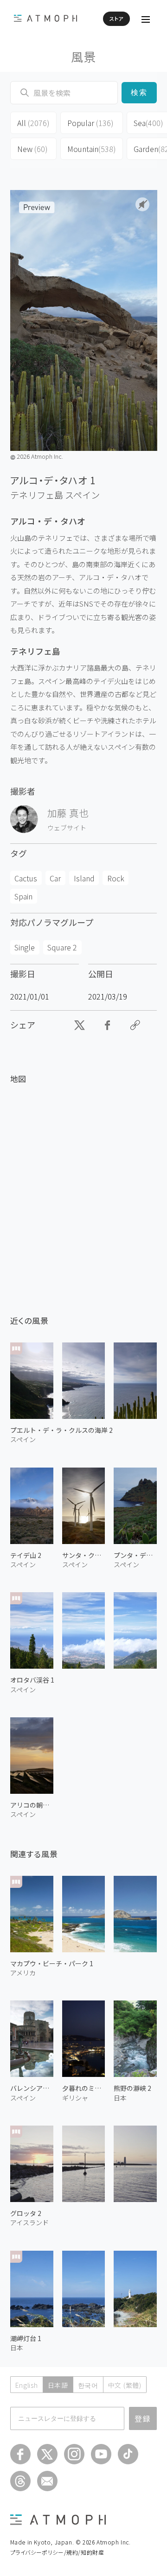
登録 (143, 2418)
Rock (116, 878)
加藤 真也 (68, 813)
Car (55, 878)
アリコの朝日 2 (32, 1805)
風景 (84, 56)
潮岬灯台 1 (26, 2338)
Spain (23, 896)
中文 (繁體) (125, 2385)
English (27, 2385)
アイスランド (29, 2222)
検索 (139, 92)
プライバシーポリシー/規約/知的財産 (57, 2552)
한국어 (88, 2385)
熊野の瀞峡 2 (132, 2088)
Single (25, 947)
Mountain (92, 149)
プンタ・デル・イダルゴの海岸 (135, 1555)
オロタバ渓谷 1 (32, 1680)
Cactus (26, 878)
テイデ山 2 (26, 1555)
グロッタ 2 (26, 2213)
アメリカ (23, 1973)
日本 (120, 2098)
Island (84, 878)
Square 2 (62, 947)
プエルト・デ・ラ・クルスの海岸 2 (61, 1430)
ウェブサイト (67, 828)
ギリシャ (75, 2098)
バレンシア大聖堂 (32, 2088)
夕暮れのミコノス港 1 (84, 2088)
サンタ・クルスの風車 (84, 1555)
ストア (116, 19)
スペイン (82, 495)
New (32, 149)
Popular (90, 123)
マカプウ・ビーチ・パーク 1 (52, 1963)
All (33, 123)
